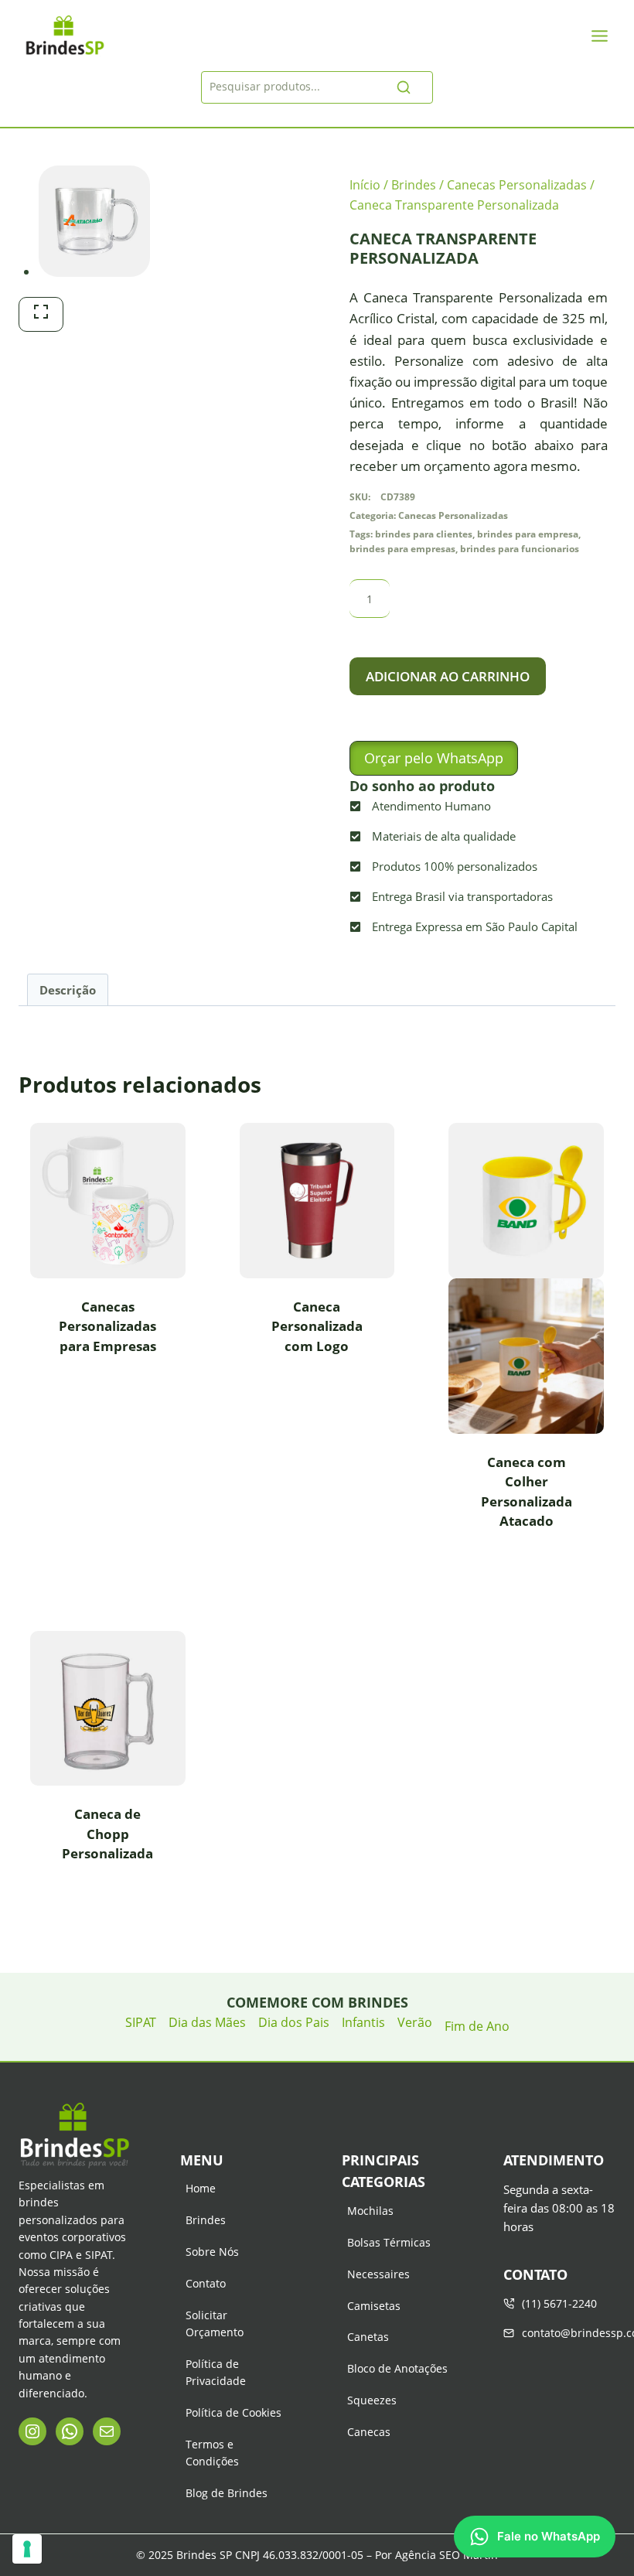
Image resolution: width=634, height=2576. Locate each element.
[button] (434, 758)
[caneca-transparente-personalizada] (94, 221)
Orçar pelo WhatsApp (434, 758)
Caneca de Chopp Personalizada (107, 1834)
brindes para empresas (402, 548)
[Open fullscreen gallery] (41, 314)
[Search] (404, 87)
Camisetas (374, 2306)
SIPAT (141, 2022)
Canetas (368, 2337)
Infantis (363, 2022)
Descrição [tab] (68, 990)
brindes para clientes (424, 534)
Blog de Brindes (227, 2493)
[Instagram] (32, 2431)
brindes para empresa (528, 534)
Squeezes (372, 2400)
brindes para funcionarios (520, 548)
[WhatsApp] (70, 2431)
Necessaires (378, 2274)
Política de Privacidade (216, 2372)
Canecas (369, 2432)
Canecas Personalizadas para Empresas (107, 1326)
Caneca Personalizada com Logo (317, 1326)
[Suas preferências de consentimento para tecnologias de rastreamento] (27, 2549)
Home (201, 2188)
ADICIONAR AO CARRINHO (448, 676)
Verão (415, 2022)
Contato (206, 2283)
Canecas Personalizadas (453, 515)
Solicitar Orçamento (215, 2324)
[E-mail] (107, 2431)
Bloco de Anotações (397, 2368)
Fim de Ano (477, 2026)
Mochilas (370, 2211)
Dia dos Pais (294, 2022)
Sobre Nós (212, 2252)
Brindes (206, 2220)
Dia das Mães (207, 2022)
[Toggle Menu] (600, 36)
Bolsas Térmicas (389, 2242)
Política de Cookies (233, 2412)
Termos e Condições (212, 2453)
